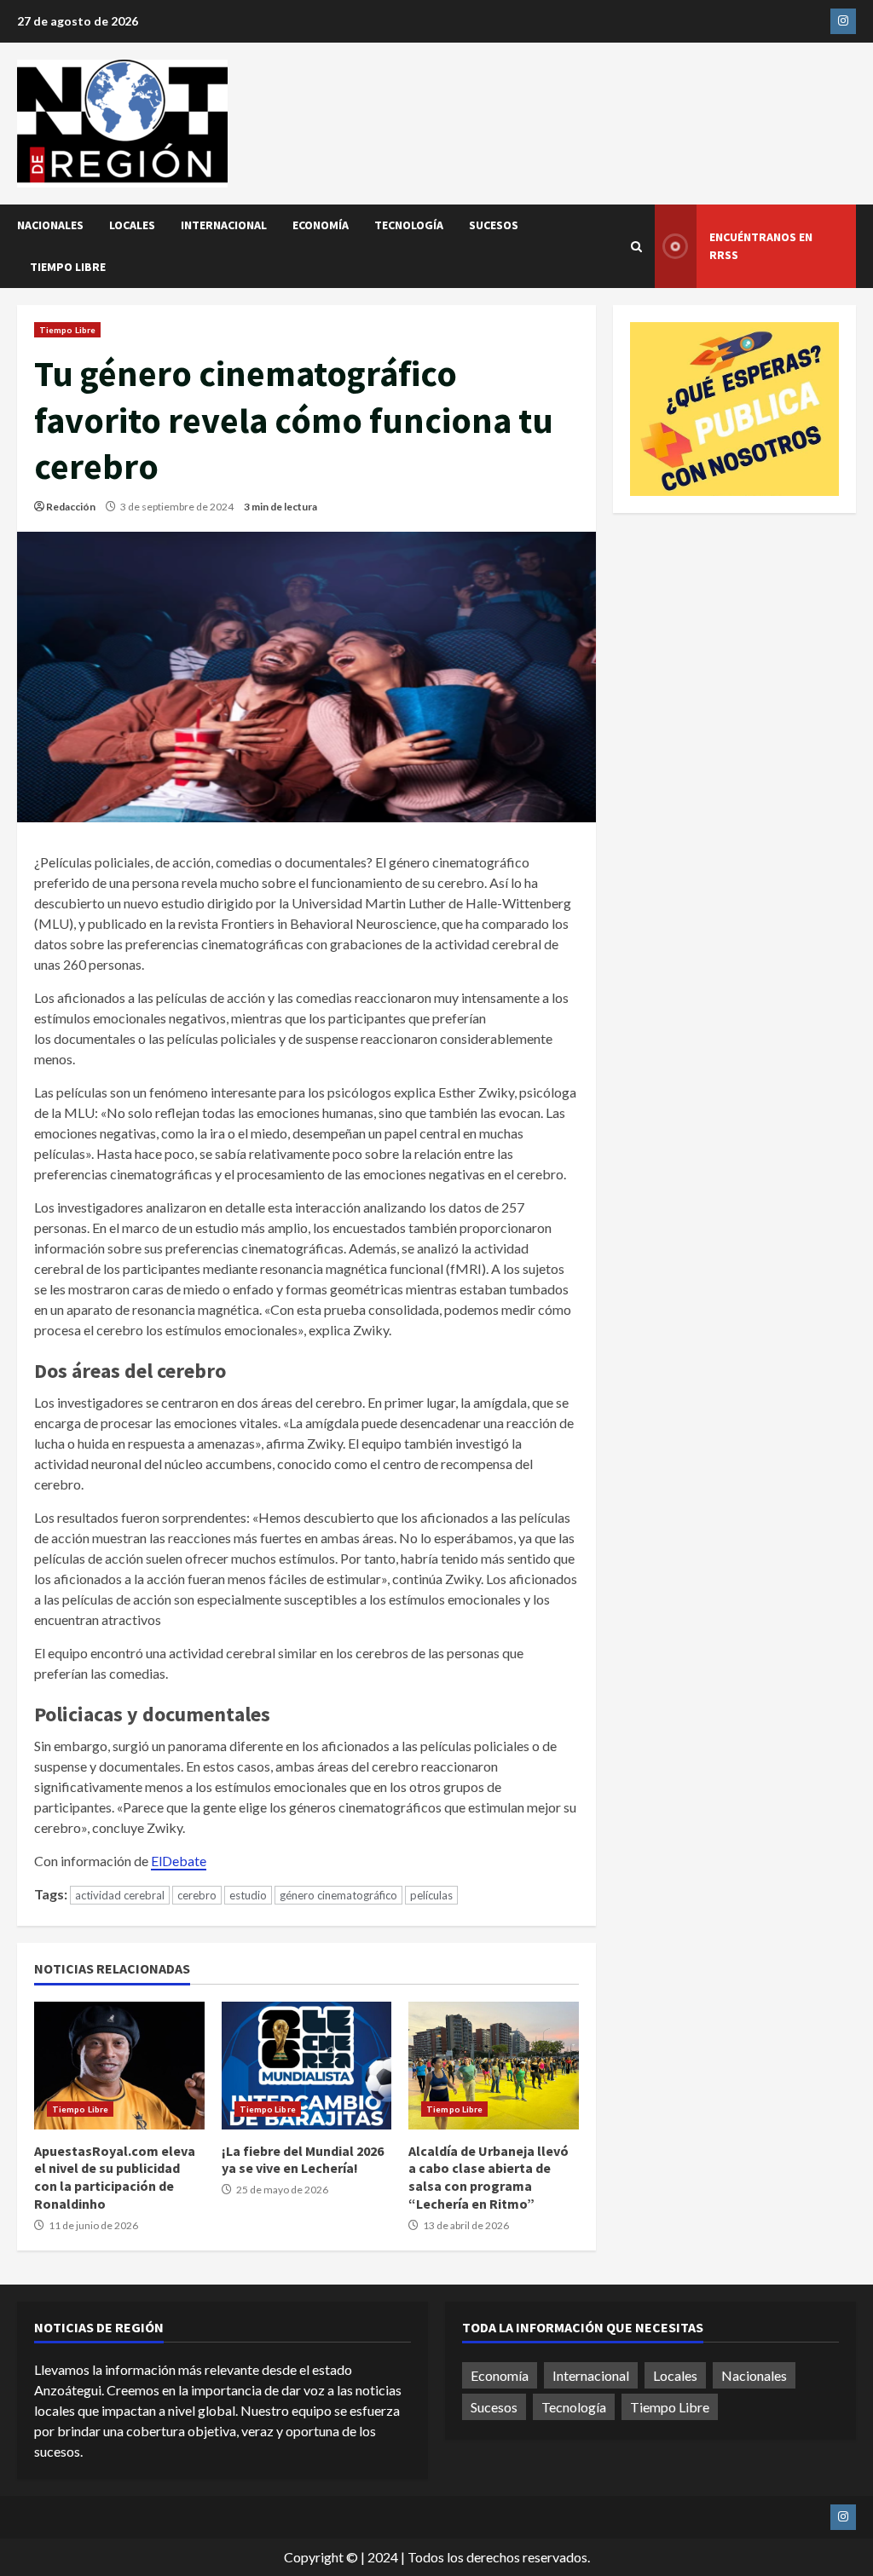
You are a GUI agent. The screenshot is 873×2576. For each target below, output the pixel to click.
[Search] (636, 247)
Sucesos (494, 225)
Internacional (224, 225)
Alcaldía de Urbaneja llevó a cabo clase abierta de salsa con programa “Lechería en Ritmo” (494, 2066)
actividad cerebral (120, 1895)
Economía (321, 225)
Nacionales (50, 225)
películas (431, 1895)
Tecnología (409, 225)
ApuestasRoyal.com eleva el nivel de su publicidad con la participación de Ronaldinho (119, 2066)
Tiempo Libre (68, 267)
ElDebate (179, 1861)
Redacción (71, 507)
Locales (132, 225)
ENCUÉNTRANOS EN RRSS (761, 246)
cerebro (197, 1895)
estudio (248, 1895)
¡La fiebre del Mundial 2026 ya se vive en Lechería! (307, 2066)
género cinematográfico (338, 1895)
